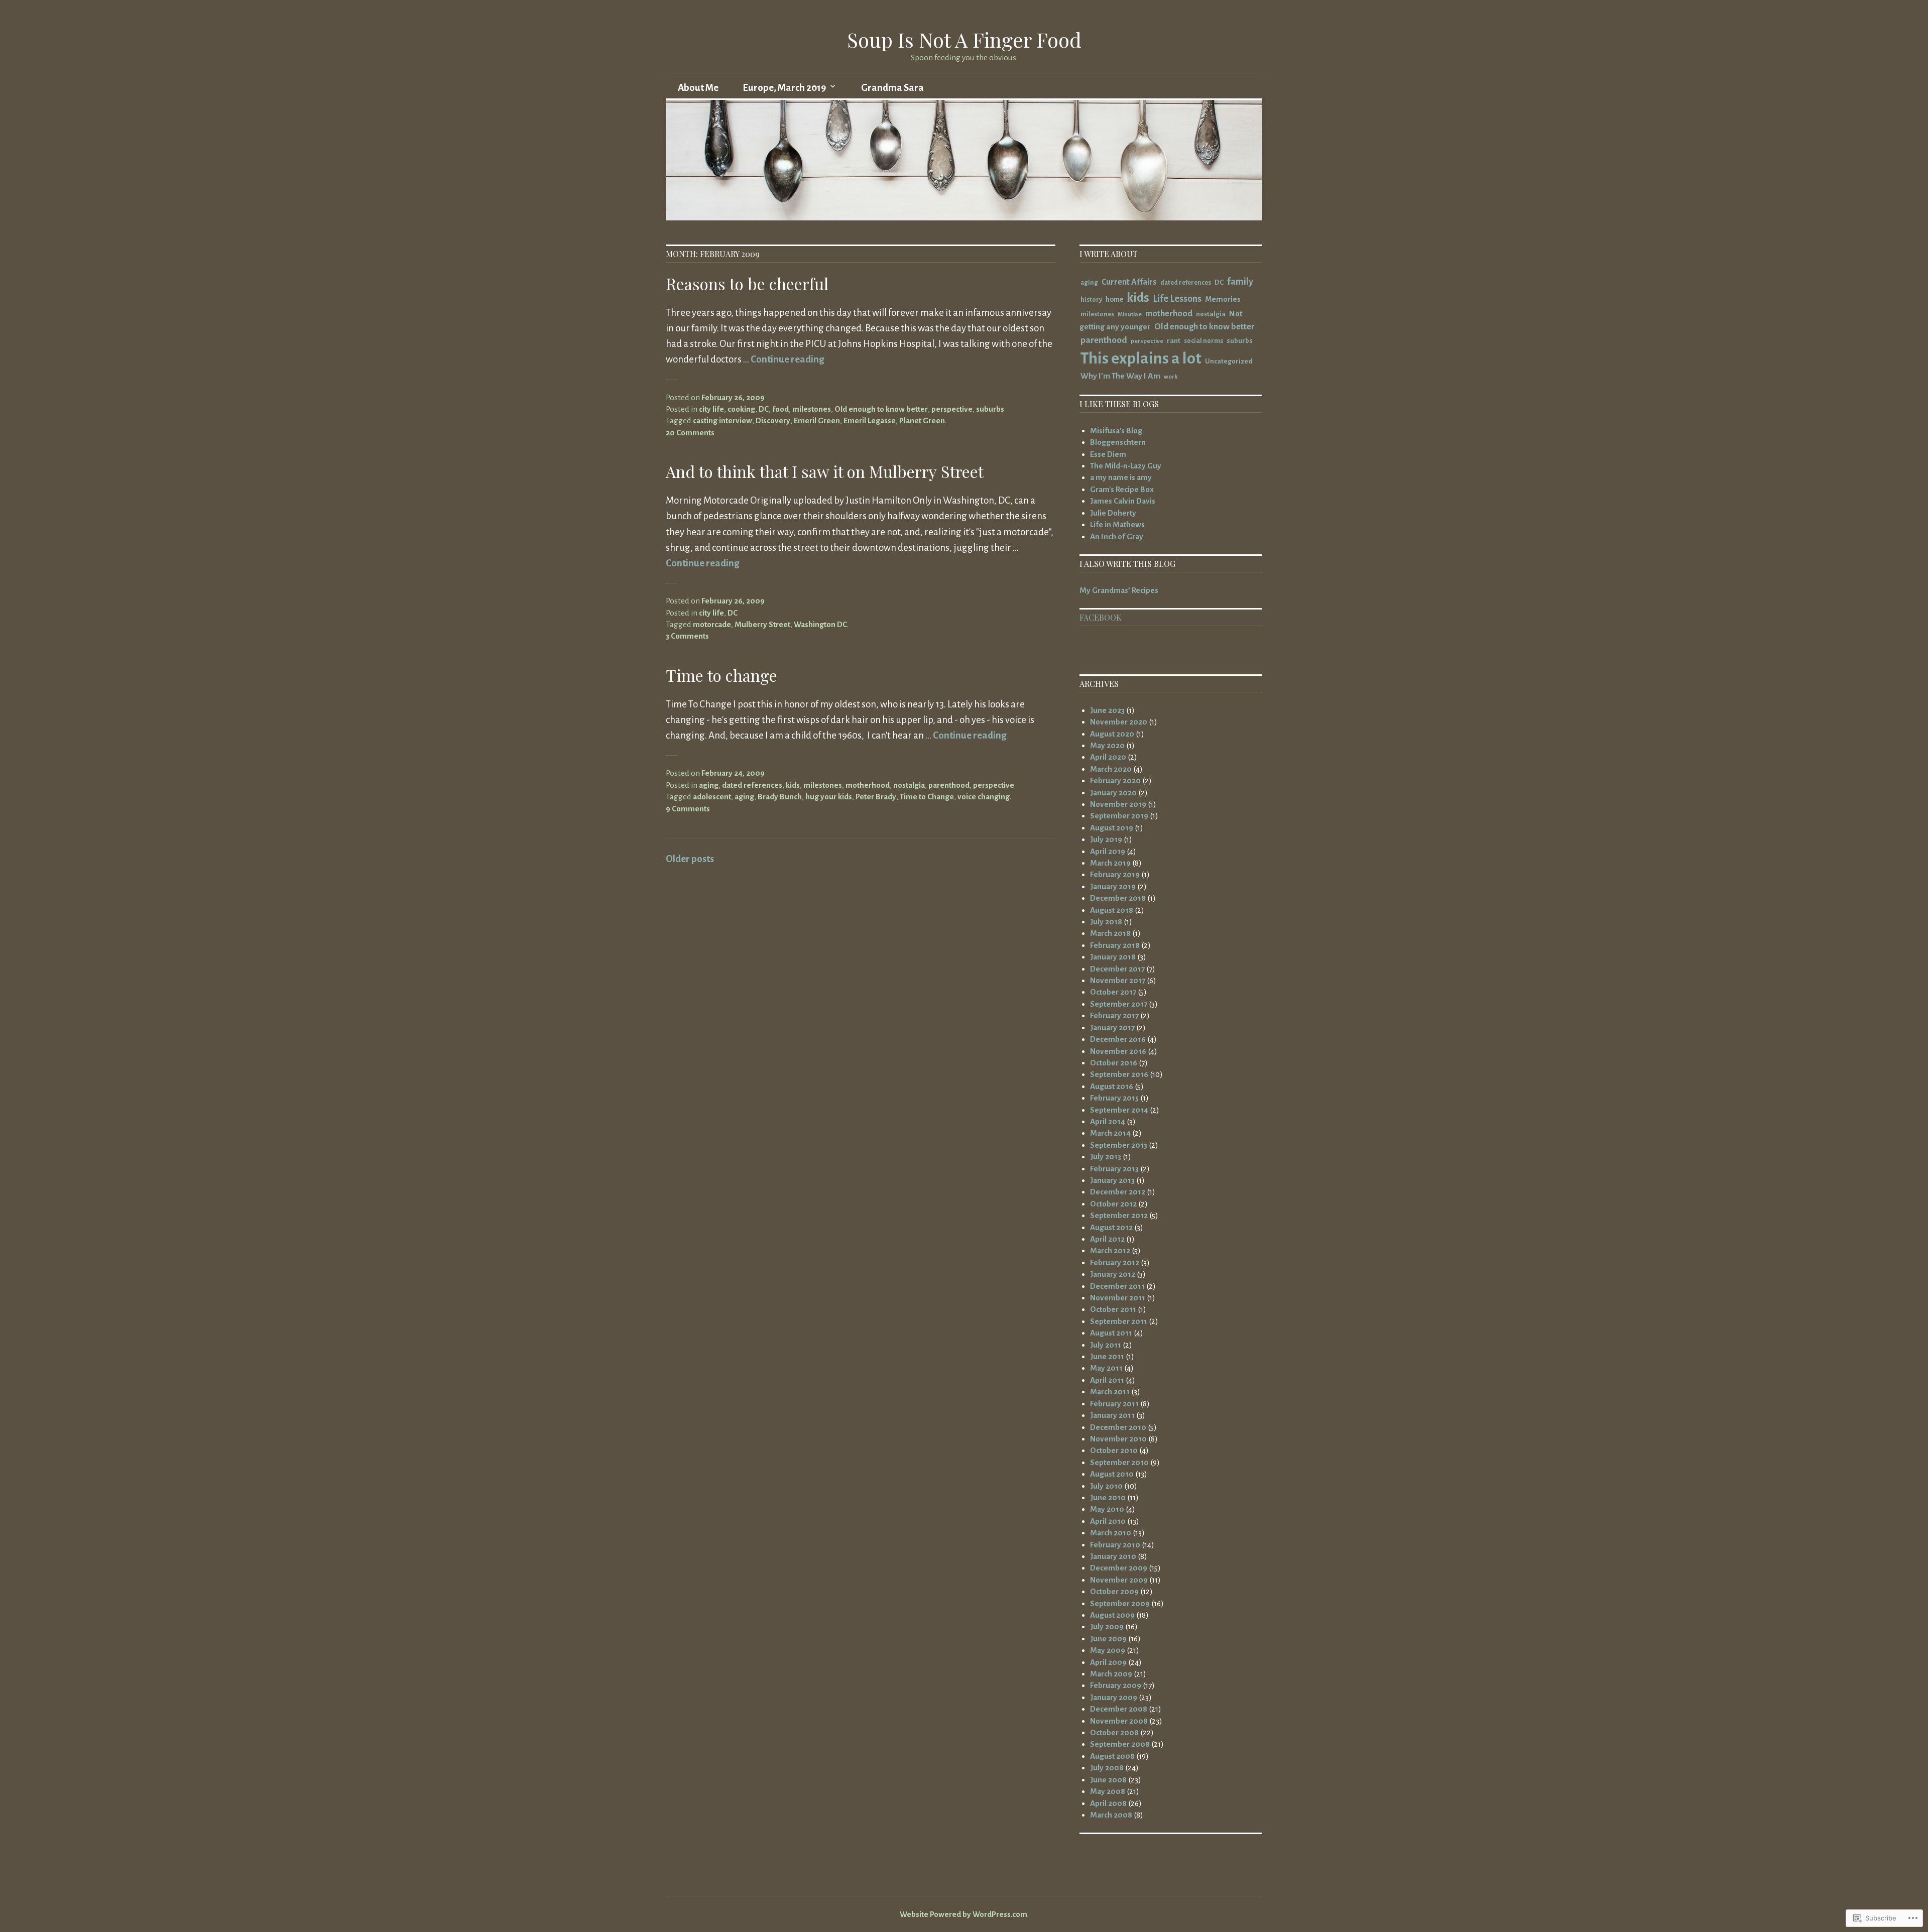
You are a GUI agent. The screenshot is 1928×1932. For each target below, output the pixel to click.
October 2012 (1113, 1204)
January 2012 (1113, 1274)
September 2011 (1119, 1321)
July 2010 (1106, 1486)
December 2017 (1117, 969)
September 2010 (1119, 1462)
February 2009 (1116, 1685)
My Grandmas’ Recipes (1119, 590)
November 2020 (1119, 722)
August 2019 (1112, 828)
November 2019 (1118, 804)
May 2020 (1107, 745)
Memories (1223, 299)
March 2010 (1111, 1533)
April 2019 (1108, 851)
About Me (698, 88)
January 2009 (1114, 1697)
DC (764, 409)
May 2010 (1107, 1509)
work (1171, 377)
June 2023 (1107, 710)
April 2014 (1108, 1121)
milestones (812, 409)
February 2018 (1115, 945)
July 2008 (1107, 1768)
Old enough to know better (881, 409)
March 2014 (1110, 1133)
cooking (741, 409)
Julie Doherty (1113, 513)
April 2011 (1107, 1380)
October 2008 (1114, 1732)
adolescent (712, 797)
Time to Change (927, 797)
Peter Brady (876, 797)
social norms (1203, 341)
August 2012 (1111, 1227)
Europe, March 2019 (784, 88)
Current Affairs (1129, 282)
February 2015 (1114, 1098)
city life (711, 409)
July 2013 (1106, 1157)
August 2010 (1112, 1474)
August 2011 (1111, 1333)
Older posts (690, 859)
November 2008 (1119, 1721)
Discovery (773, 420)
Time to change (721, 675)
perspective (952, 409)
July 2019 (1106, 839)
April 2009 (1108, 1662)
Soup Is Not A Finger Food (964, 39)
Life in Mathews (1117, 524)
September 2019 (1119, 816)
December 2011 (1117, 1286)
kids (793, 785)
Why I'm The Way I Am (1120, 376)
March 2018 (1110, 933)
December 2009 (1119, 1568)
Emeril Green (817, 420)
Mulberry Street (762, 624)
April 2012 (1107, 1239)
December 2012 (1118, 1192)
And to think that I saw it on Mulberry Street (825, 471)
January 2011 (1112, 1415)
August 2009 (1112, 1615)
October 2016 (1114, 1063)
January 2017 (1112, 1028)
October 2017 (1113, 992)
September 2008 (1120, 1744)
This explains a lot (1141, 358)
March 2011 (1110, 1392)
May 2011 (1106, 1368)
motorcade (712, 624)
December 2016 (1118, 1039)
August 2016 (1112, 1086)
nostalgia (909, 785)
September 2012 (1119, 1215)
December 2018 (1118, 898)
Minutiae (1130, 315)
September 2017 (1119, 1004)
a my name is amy (1121, 477)
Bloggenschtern (1118, 442)
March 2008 (1111, 1815)
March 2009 (1111, 1674)
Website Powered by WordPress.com (963, 1914)
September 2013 (1119, 1145)
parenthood (949, 785)
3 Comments (687, 636)
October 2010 (1114, 1450)
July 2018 (1106, 922)
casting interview (722, 420)
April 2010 (1108, 1521)
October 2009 (1114, 1591)
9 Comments (688, 809)
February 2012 (1115, 1262)
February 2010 (1115, 1545)
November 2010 (1118, 1439)
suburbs (990, 409)
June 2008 (1108, 1780)
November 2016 (1118, 1051)
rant (1174, 341)
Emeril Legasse (870, 420)
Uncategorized (1229, 361)
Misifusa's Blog (1116, 431)
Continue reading (787, 359)
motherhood (868, 785)
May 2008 (1108, 1791)
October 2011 (1113, 1309)
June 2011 (1107, 1356)
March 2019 (1110, 863)
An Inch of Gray (1117, 536)
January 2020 (1113, 793)
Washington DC (820, 624)
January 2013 (1112, 1180)
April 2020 (1108, 757)
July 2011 (1106, 1345)
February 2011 (1114, 1404)
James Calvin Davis (1123, 501)
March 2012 (1110, 1250)
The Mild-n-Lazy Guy (1126, 466)
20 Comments (690, 433)
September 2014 (1119, 1110)
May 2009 (1108, 1650)
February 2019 (1115, 874)
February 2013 (1114, 1169)
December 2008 (1119, 1709)
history (1091, 299)
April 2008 (1108, 1803)
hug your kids (829, 797)
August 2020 (1112, 734)
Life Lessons (1177, 299)
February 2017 (1114, 1015)
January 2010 (1113, 1556)
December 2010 (1118, 1427)
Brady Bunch (780, 797)
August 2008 (1112, 1756)
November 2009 (1119, 1580)
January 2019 (1113, 886)
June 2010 (1108, 1497)
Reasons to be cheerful (747, 283)
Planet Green (922, 420)
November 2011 (1118, 1298)
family (1240, 282)
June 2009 (1108, 1639)
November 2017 (1118, 980)
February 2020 (1115, 780)
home (1114, 299)
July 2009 (1107, 1626)
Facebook (1101, 617)
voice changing (984, 797)
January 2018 (1113, 957)
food (780, 409)
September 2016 (1119, 1074)
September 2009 (1120, 1603)
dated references (752, 785)
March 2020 (1111, 769)
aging (709, 785)
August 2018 (1112, 910)
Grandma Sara (892, 88)
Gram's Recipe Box (1122, 489)
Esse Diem (1108, 454)
